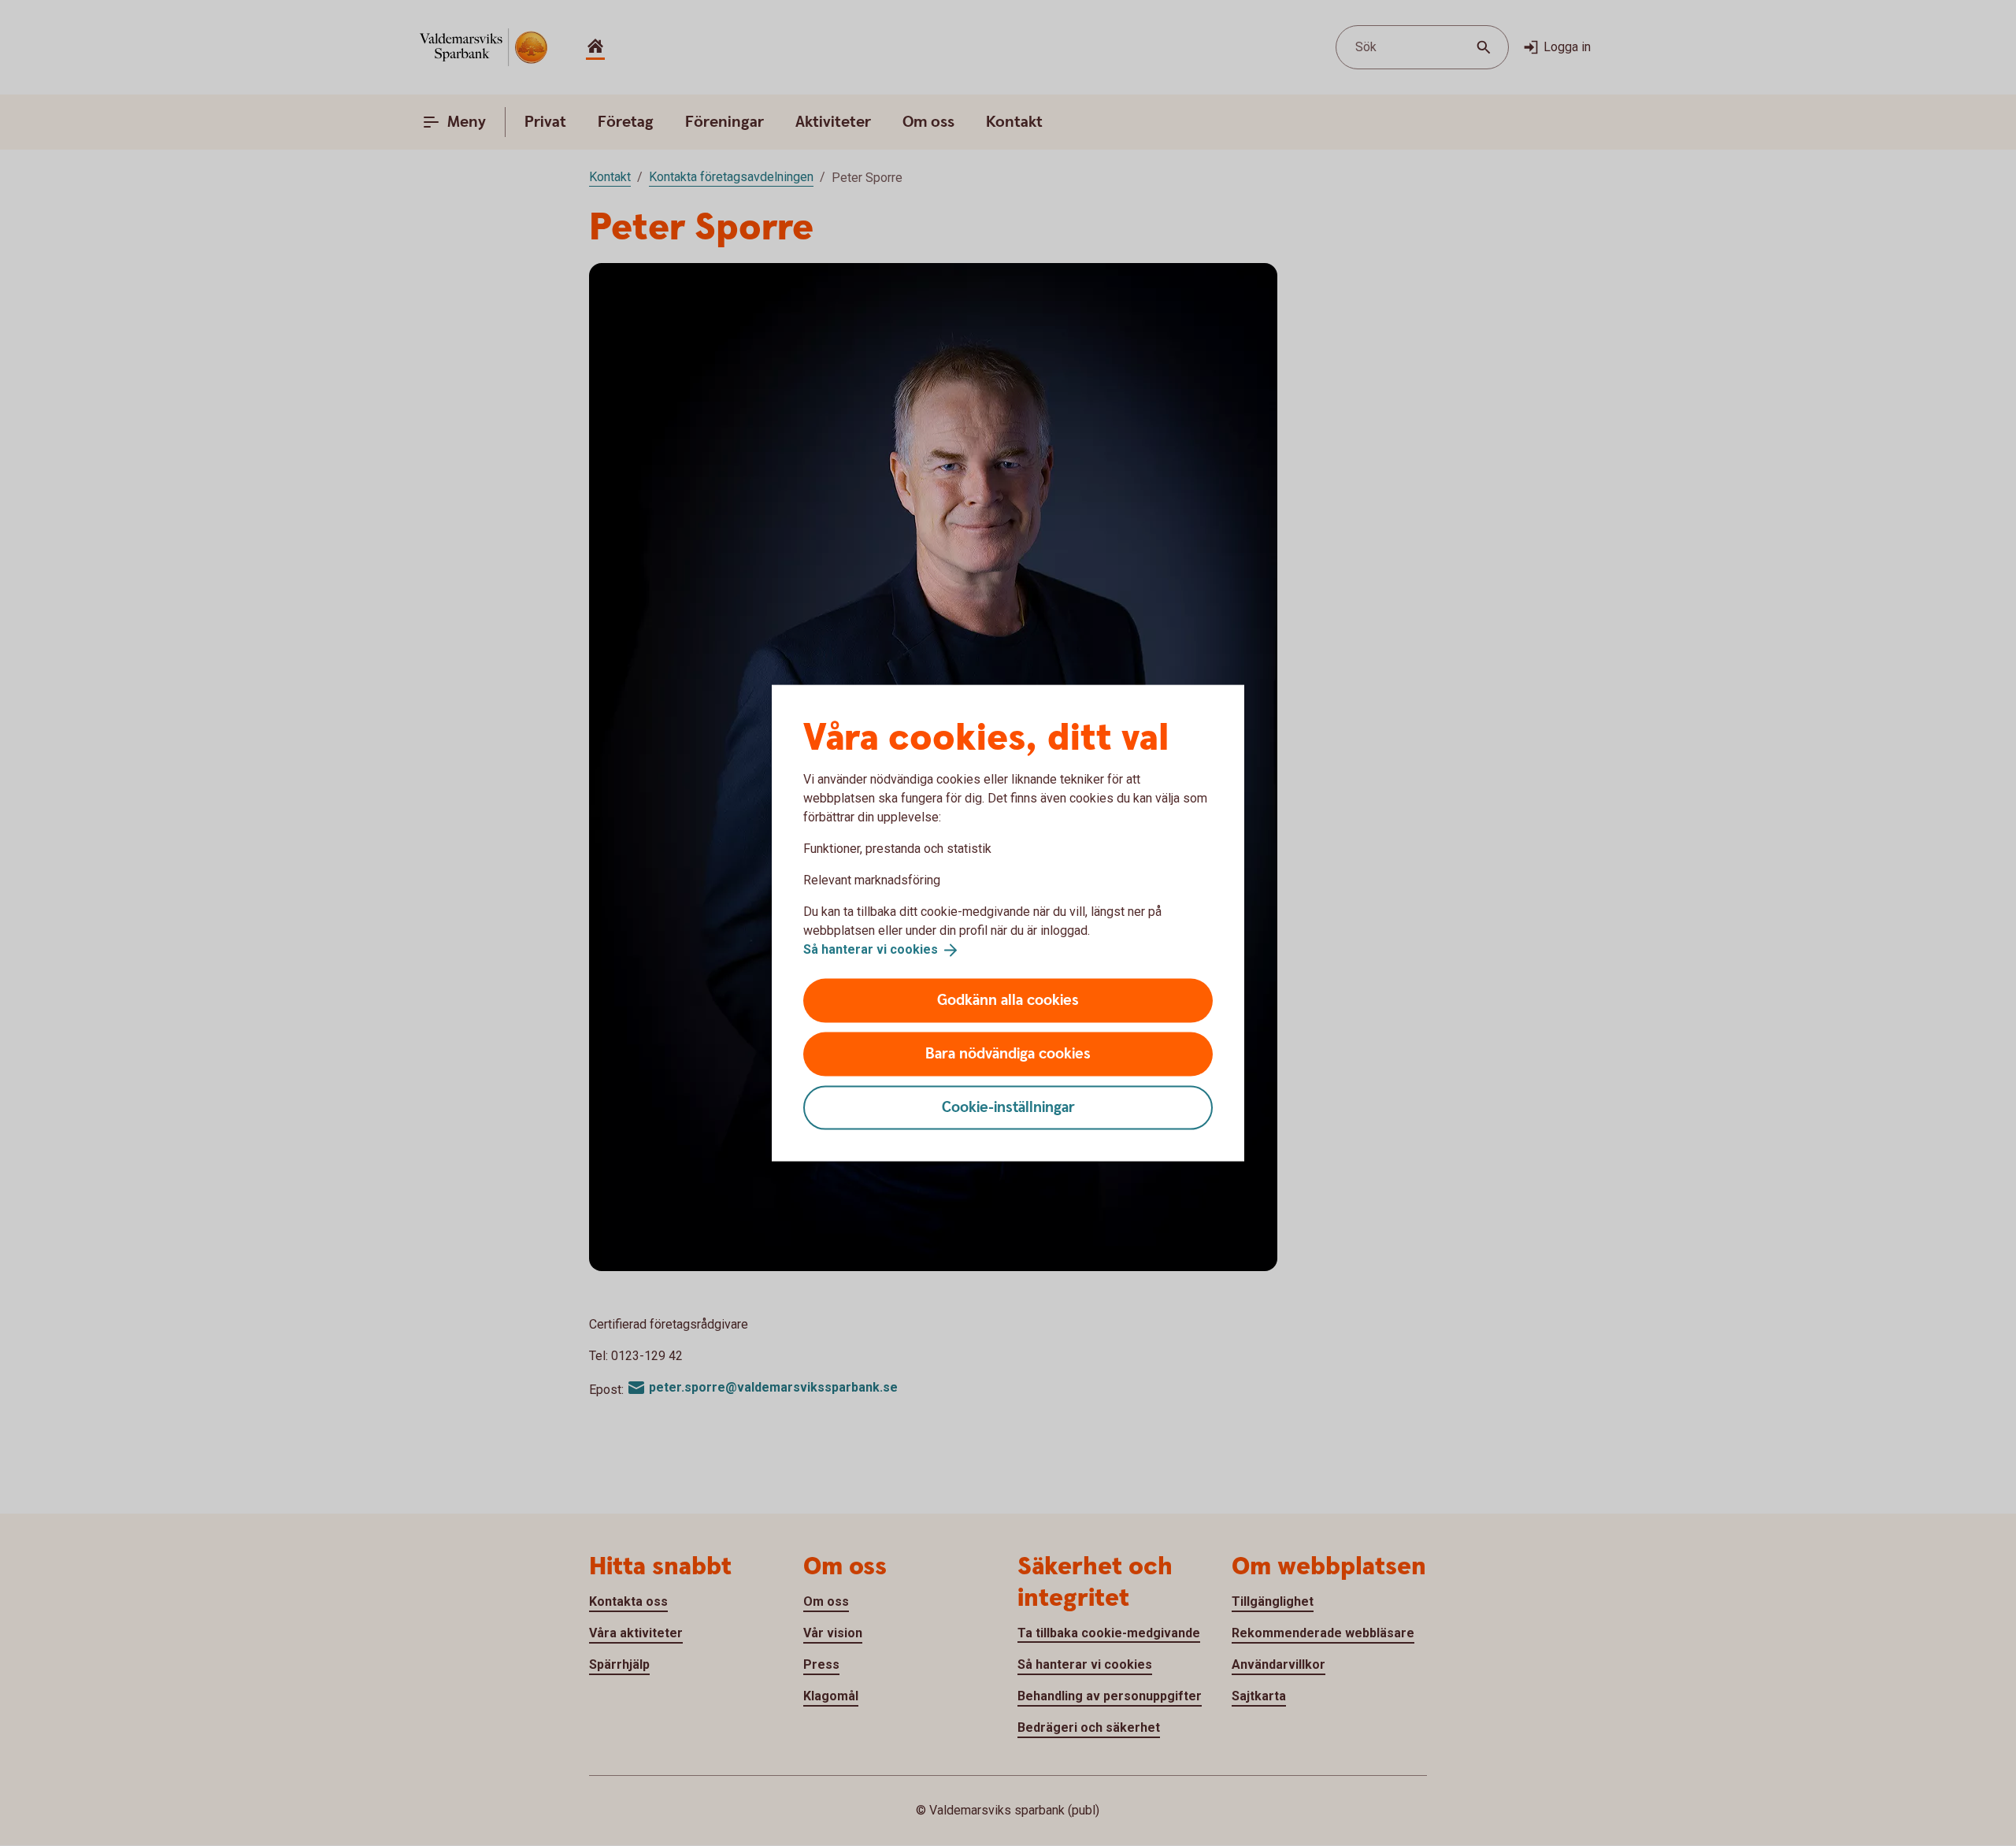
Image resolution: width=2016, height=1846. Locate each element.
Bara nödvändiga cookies (1008, 1053)
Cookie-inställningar (1008, 1107)
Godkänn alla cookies (1008, 1000)
